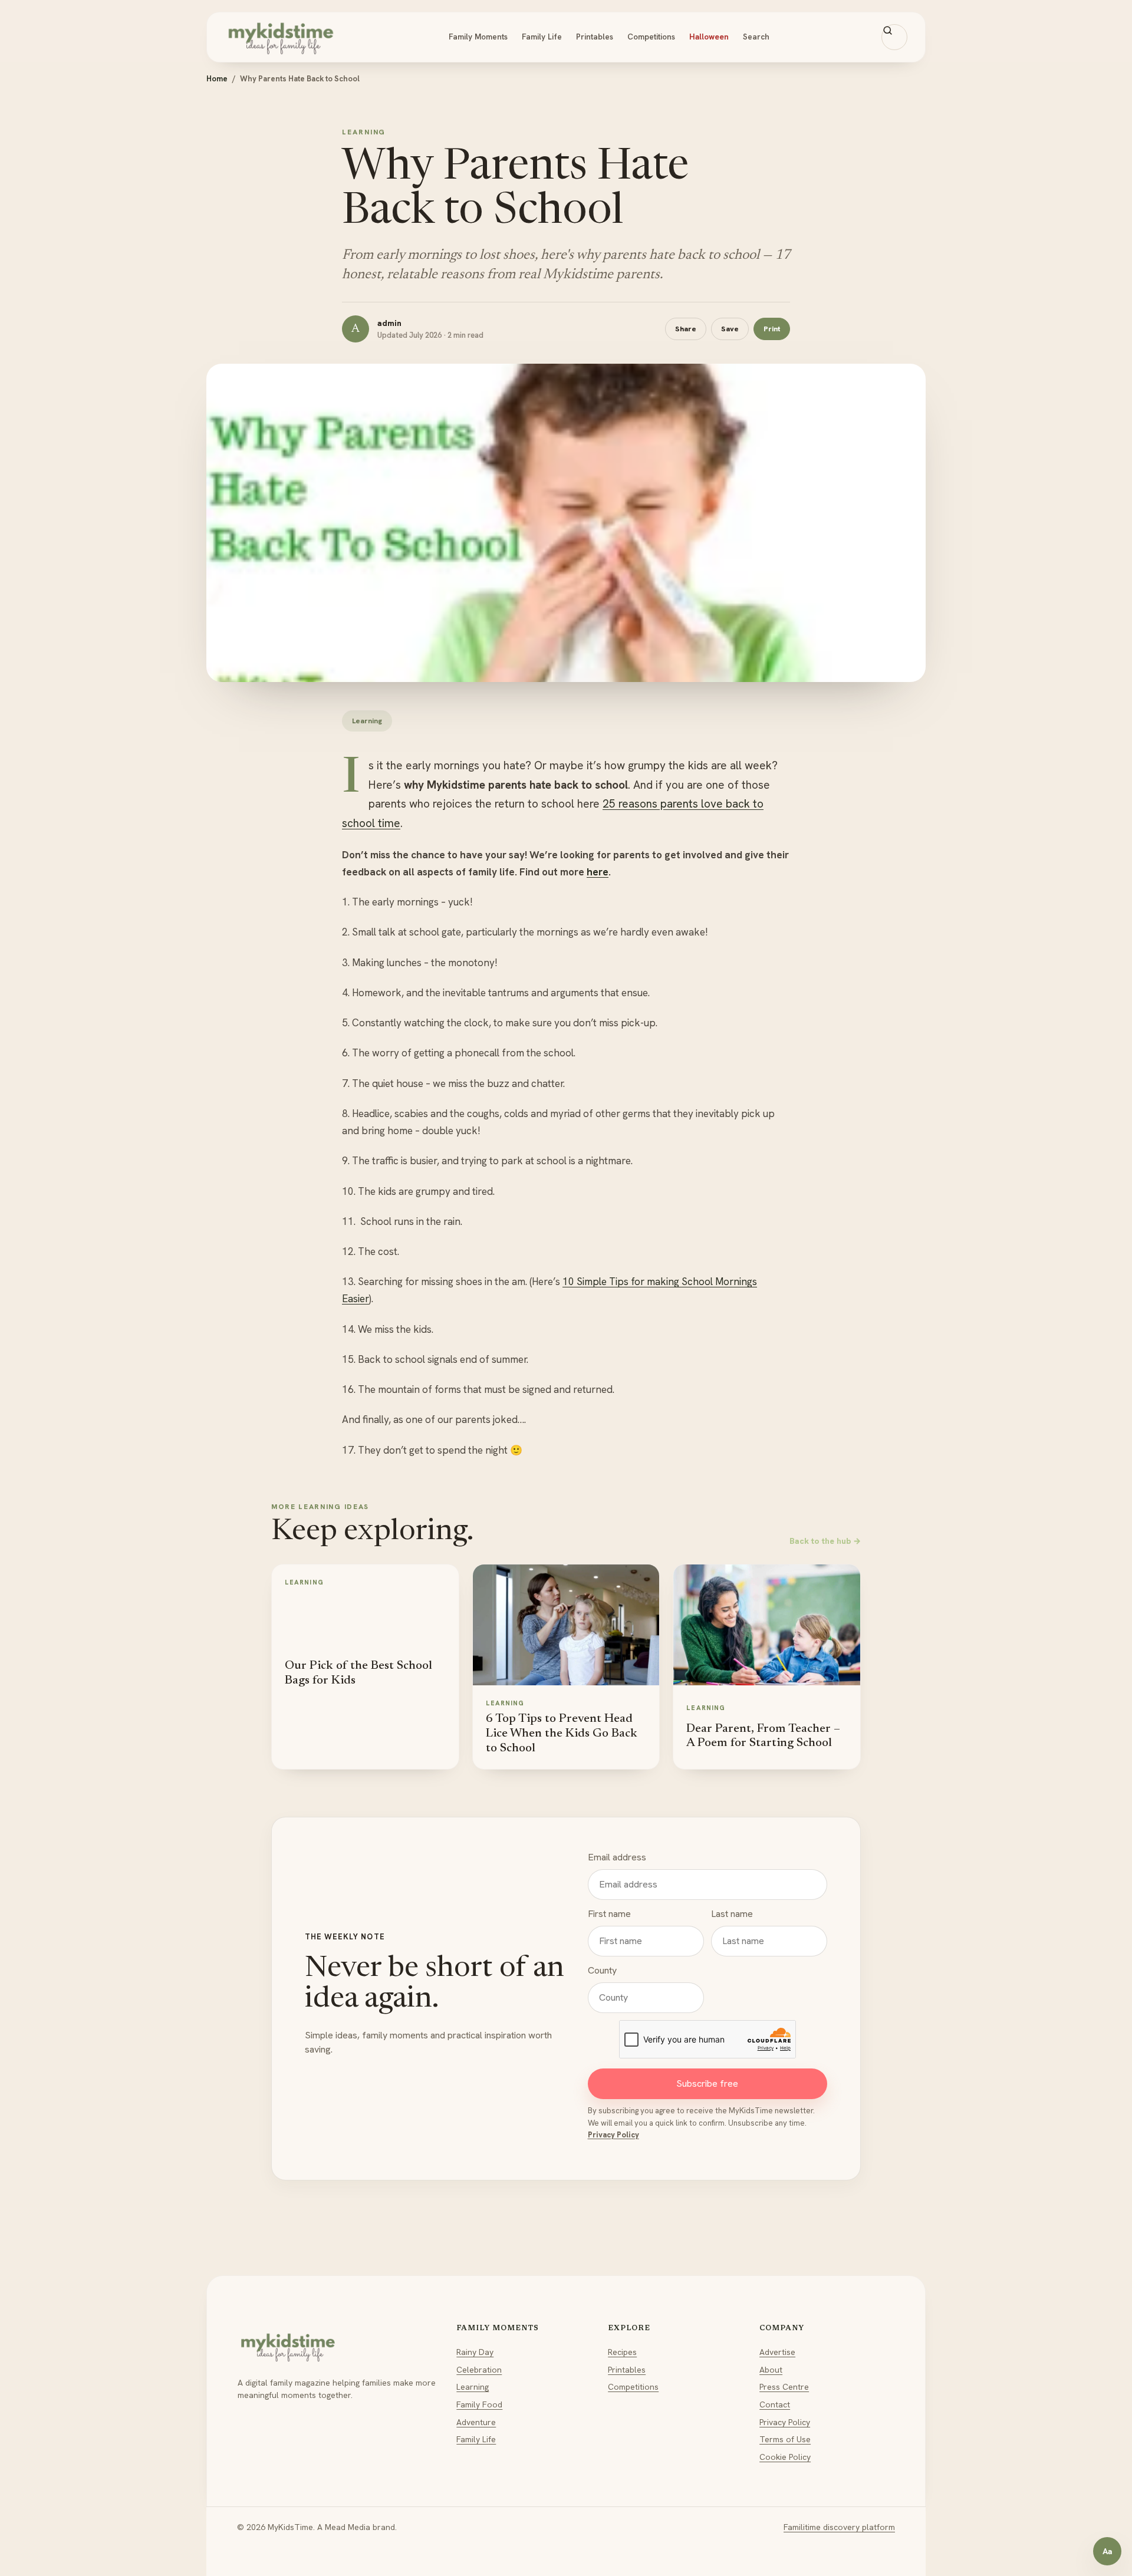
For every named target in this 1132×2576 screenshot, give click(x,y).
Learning (473, 2387)
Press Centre (784, 2387)
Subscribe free (707, 2083)
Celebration (479, 2370)
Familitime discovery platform (839, 2527)
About (771, 2370)
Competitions (651, 37)
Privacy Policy (613, 2135)
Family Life (542, 37)
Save (730, 329)
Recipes (622, 2352)
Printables (595, 37)
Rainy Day (475, 2352)
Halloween (709, 37)
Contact (775, 2404)
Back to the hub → (825, 1541)
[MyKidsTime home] (281, 37)
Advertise (777, 2352)
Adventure (476, 2422)
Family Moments (478, 37)
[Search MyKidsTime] (894, 37)
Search (756, 37)
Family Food (479, 2404)
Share (686, 329)
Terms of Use (785, 2439)
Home (217, 79)
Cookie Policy (785, 2457)
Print (772, 329)
